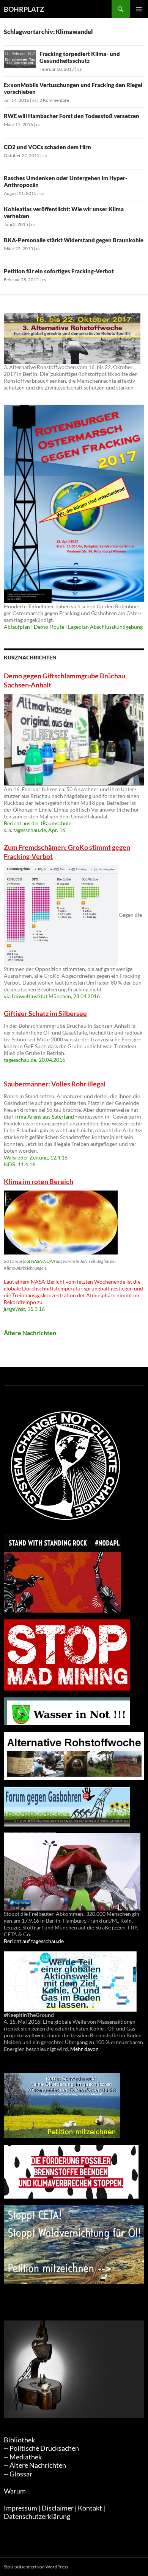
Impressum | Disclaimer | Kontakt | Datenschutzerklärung (54, 2512)
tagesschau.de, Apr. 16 (39, 830)
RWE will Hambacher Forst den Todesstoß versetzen (72, 116)
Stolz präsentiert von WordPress (36, 2567)
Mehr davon (84, 2049)
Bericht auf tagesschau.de (34, 1941)
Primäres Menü (139, 9)
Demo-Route (49, 627)
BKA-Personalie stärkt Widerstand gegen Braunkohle (74, 240)
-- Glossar (18, 2474)
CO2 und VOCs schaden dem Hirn (47, 147)
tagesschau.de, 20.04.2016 (35, 1060)
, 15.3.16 (24, 1309)
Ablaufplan (17, 627)
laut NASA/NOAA (39, 1261)
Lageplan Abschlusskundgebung (105, 627)
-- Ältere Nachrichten (35, 2465)
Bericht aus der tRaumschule (38, 823)
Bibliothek (19, 2440)
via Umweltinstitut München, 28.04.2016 (52, 996)
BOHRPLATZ (24, 9)
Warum (15, 2491)
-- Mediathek (23, 2457)
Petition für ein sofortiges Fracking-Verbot (59, 271)
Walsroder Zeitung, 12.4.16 (36, 1157)
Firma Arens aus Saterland (43, 1117)
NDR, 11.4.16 (20, 1164)
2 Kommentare (54, 100)
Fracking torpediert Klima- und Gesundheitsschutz (80, 57)
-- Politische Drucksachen (41, 2448)
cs (80, 69)
